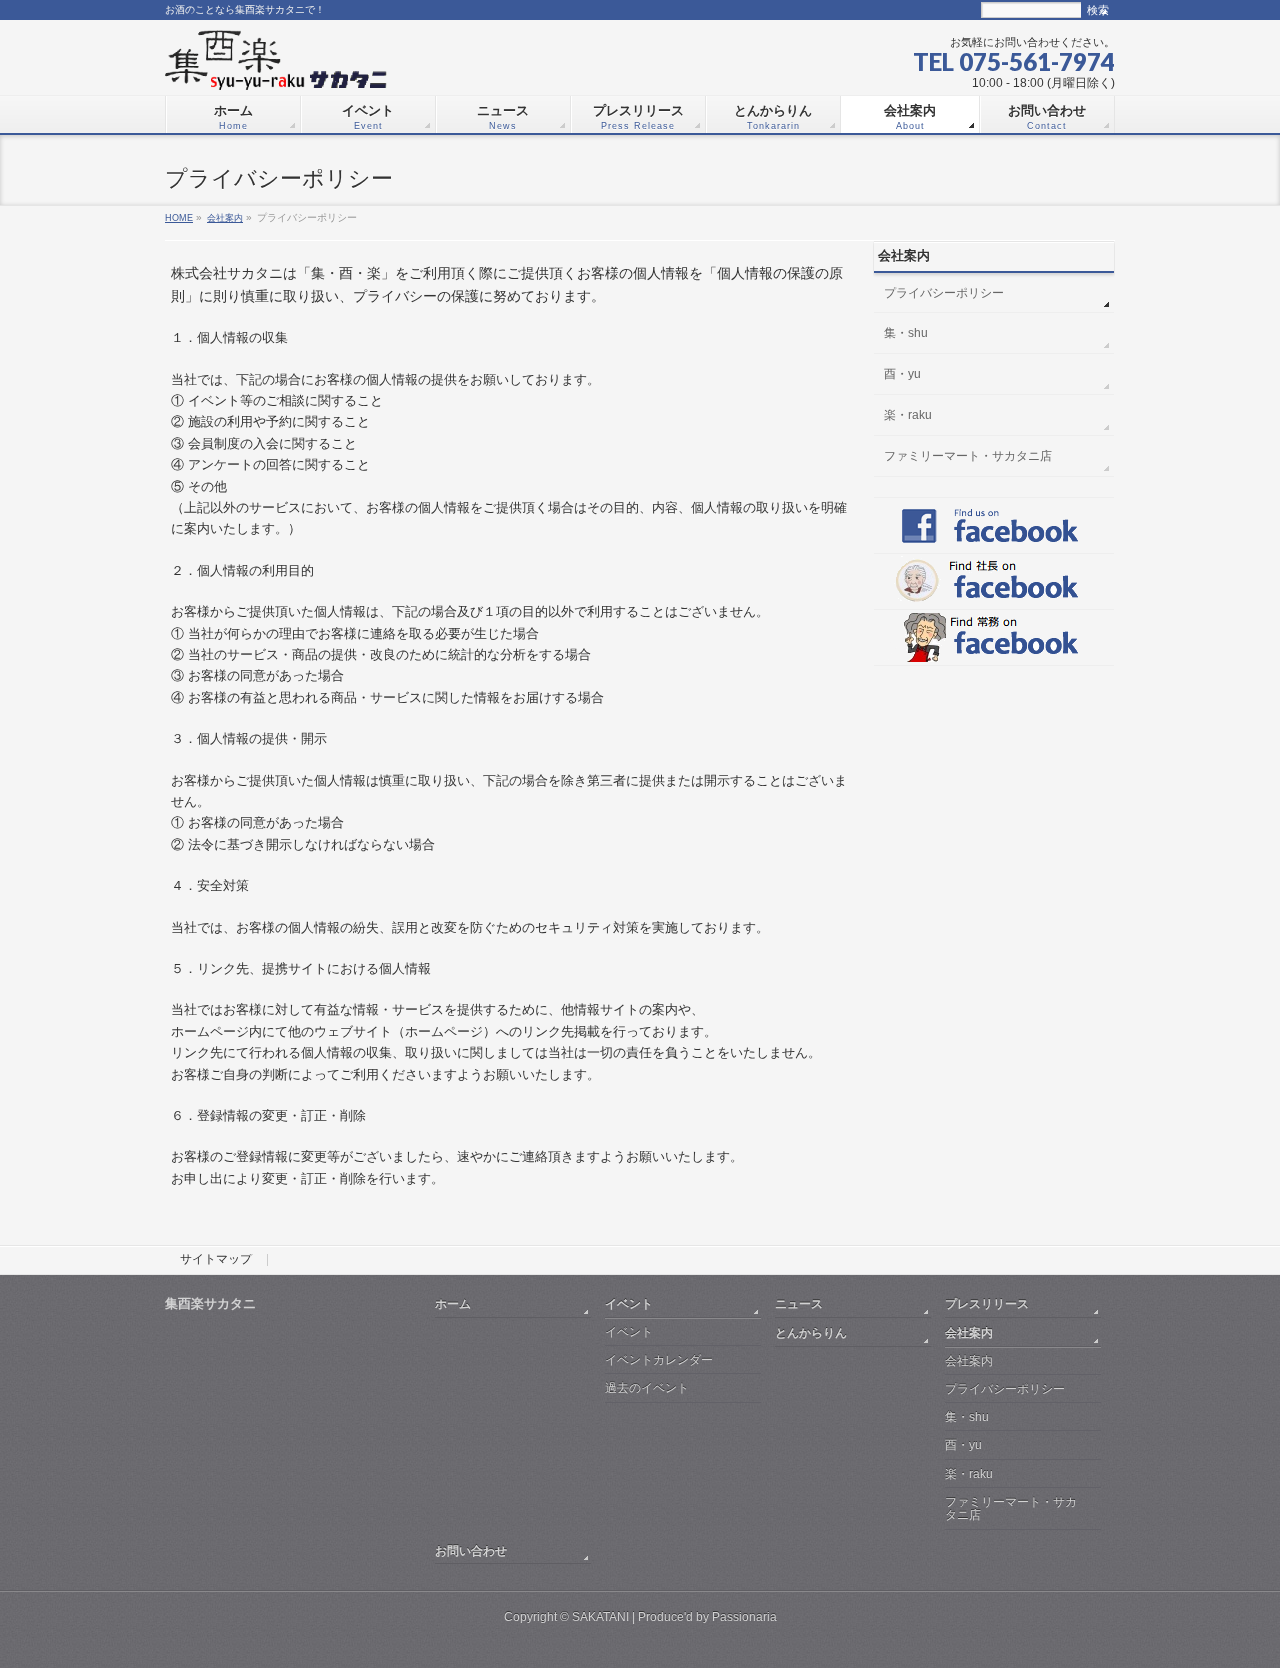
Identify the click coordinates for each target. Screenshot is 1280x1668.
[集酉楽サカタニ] (276, 67)
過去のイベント (647, 1388)
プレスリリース (987, 1303)
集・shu (906, 333)
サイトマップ (216, 1260)
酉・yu (902, 374)
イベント (629, 1303)
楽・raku (908, 415)
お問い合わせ (471, 1550)
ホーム (453, 1303)
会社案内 (225, 217)
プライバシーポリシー (944, 293)
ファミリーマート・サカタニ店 (968, 456)
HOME (179, 217)
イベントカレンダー (659, 1360)
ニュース (799, 1303)
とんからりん (811, 1332)
